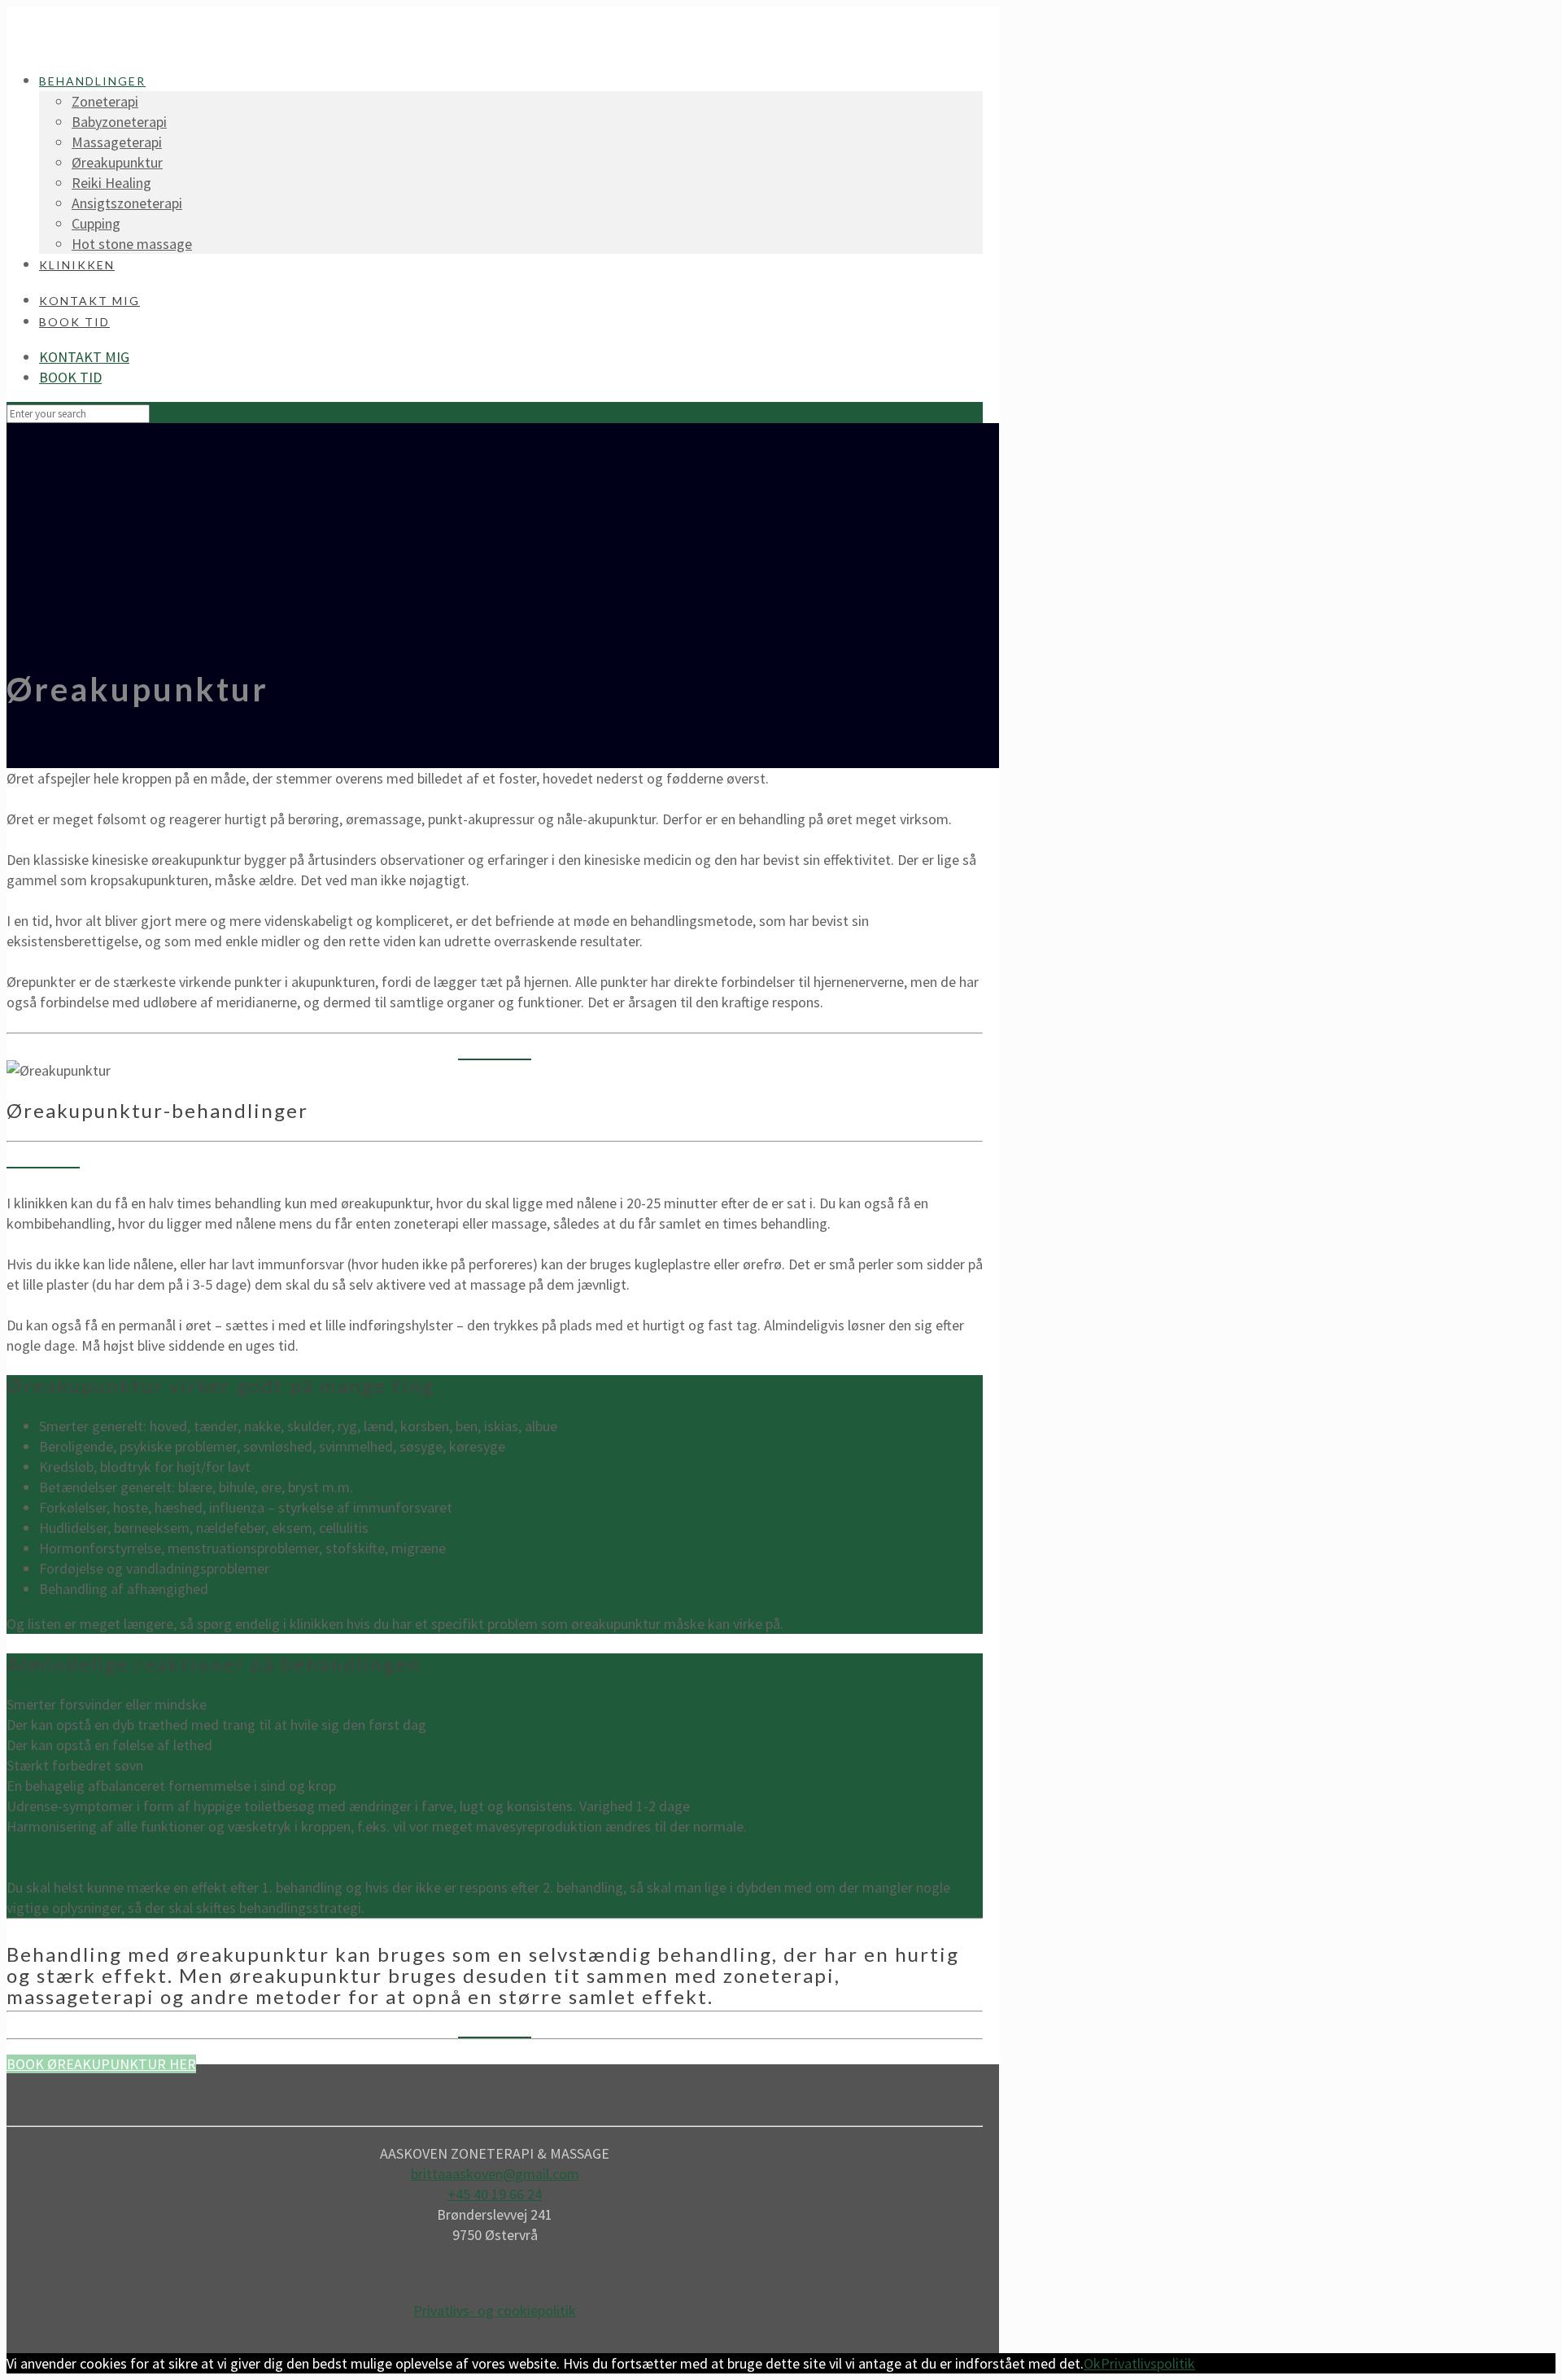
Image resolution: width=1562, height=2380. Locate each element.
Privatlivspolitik (1148, 2363)
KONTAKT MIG (84, 357)
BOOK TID (70, 377)
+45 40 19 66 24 (495, 2194)
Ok (1092, 2363)
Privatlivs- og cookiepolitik (495, 2310)
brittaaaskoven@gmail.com (495, 2174)
